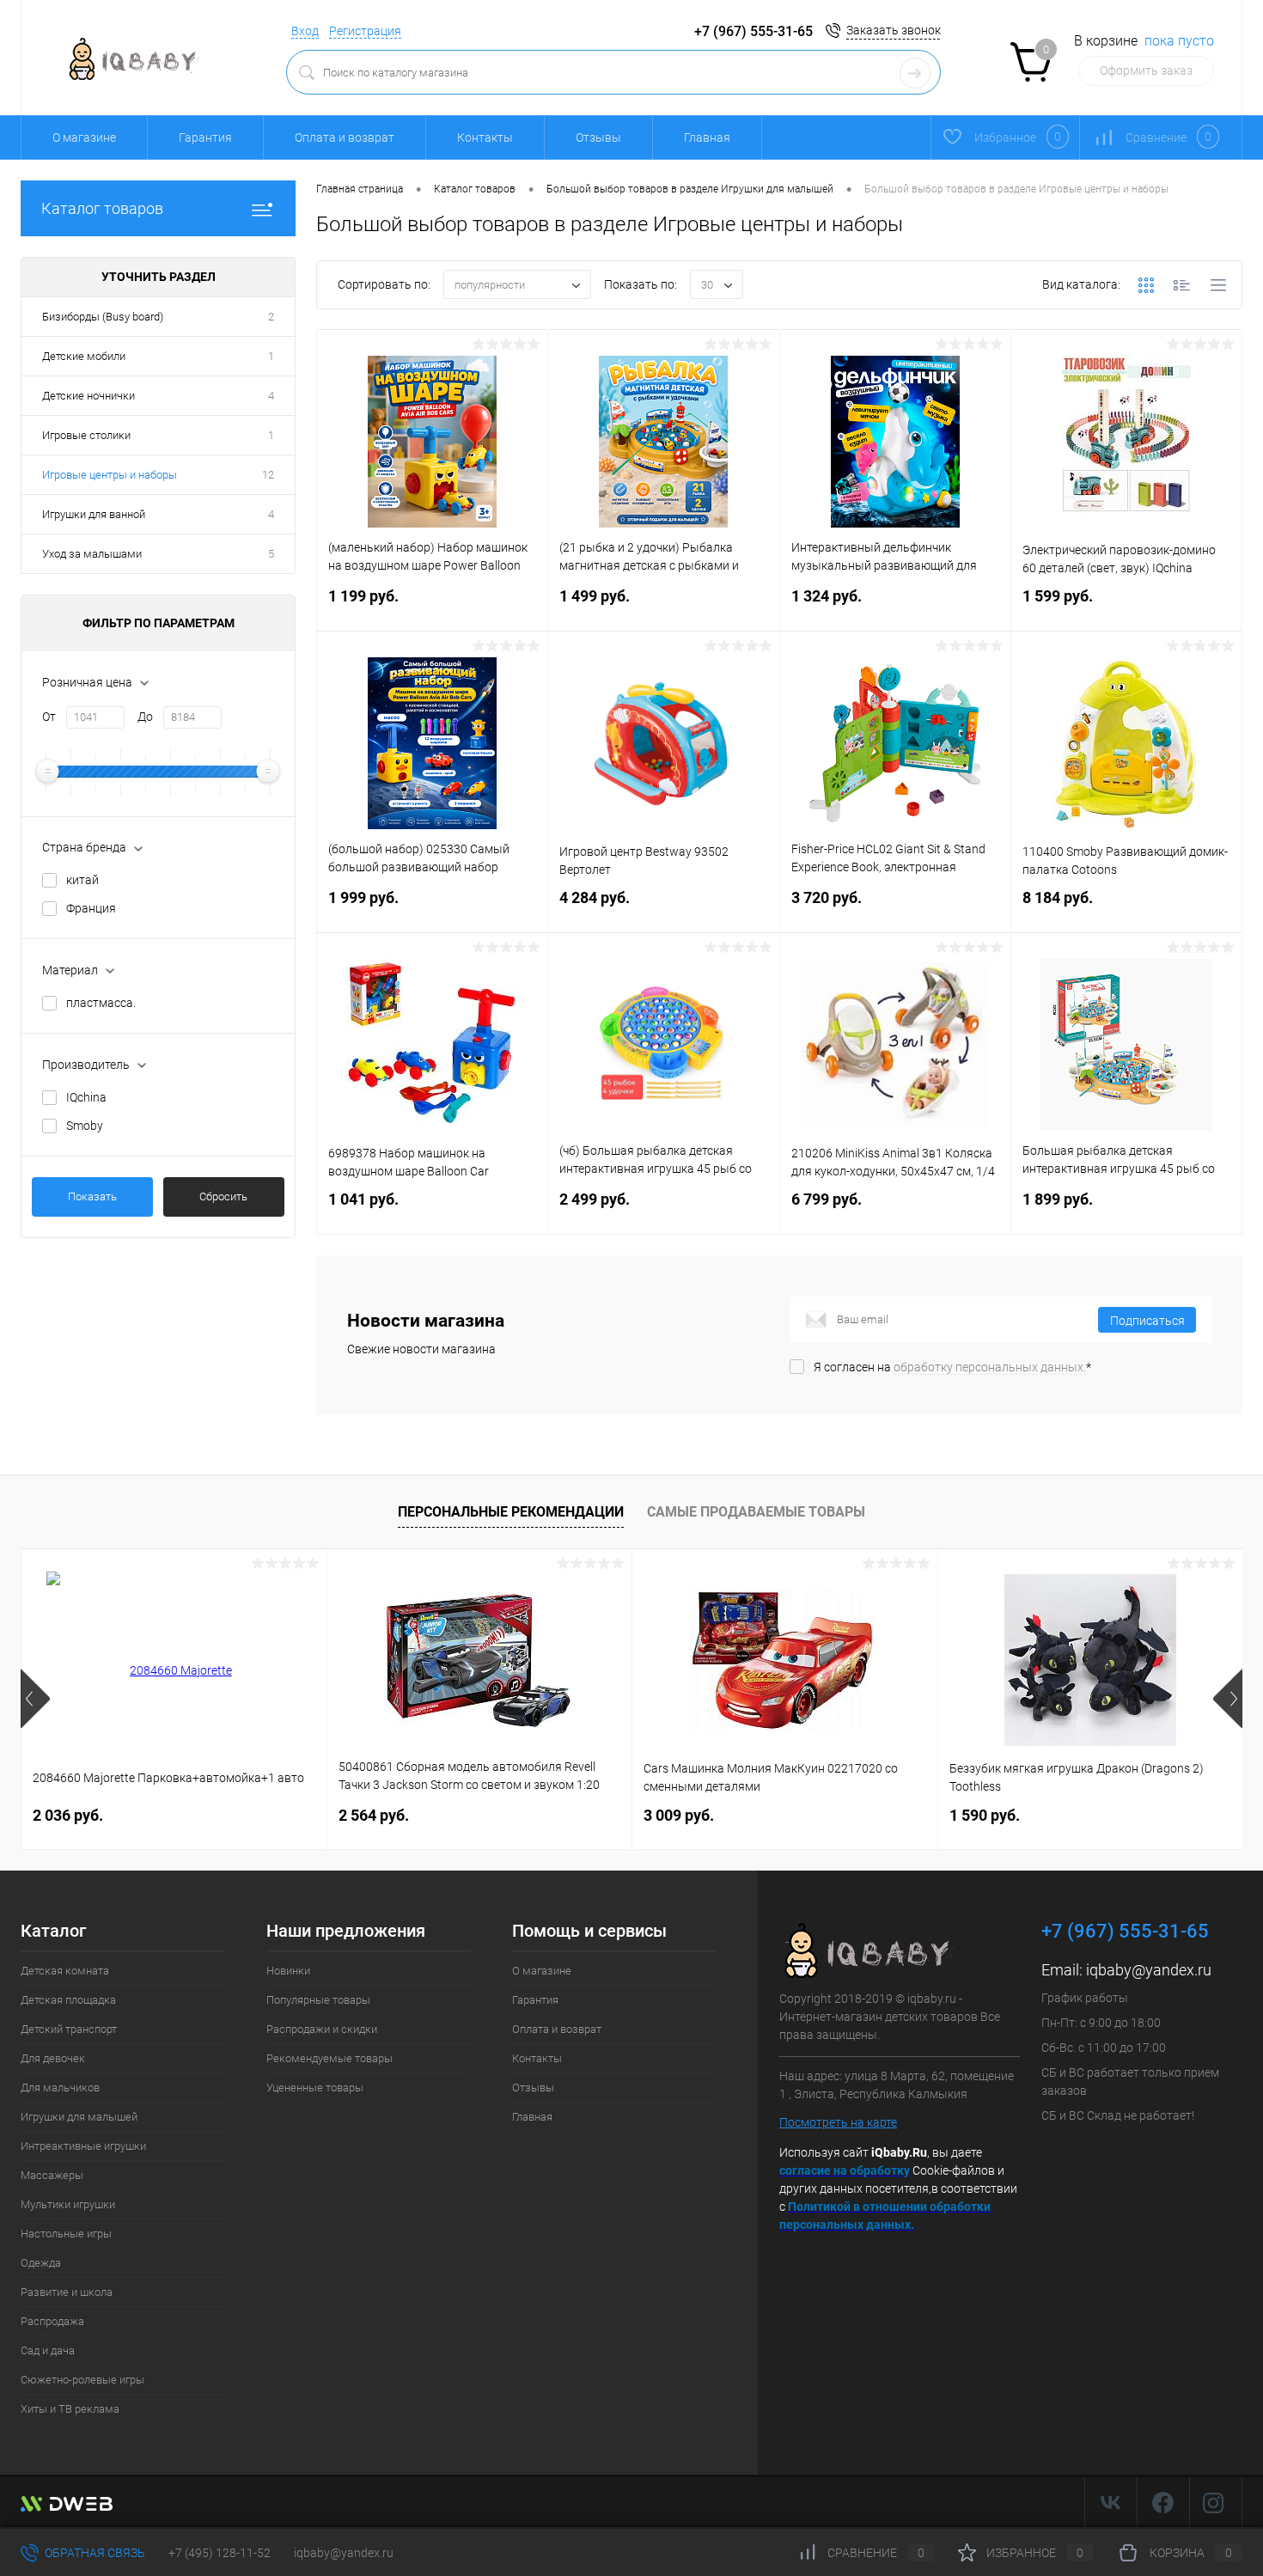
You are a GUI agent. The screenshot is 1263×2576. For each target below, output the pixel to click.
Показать (92, 1196)
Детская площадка (68, 2000)
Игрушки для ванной (94, 514)
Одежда (41, 2263)
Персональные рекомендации (511, 1512)
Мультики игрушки (68, 2204)
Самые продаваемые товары (756, 1512)
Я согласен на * (952, 1367)
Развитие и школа (67, 2292)
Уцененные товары (315, 2088)
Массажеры (52, 2175)
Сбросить (223, 1196)
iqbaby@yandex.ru (1149, 1970)
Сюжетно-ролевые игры (82, 2380)
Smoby (85, 1126)
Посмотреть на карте (838, 2122)
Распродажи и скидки (322, 2029)
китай (82, 880)
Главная (707, 137)
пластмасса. (101, 1003)
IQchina (86, 1097)
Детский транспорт (69, 2029)
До (145, 717)
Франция (91, 908)
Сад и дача (48, 2350)
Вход (305, 31)
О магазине (84, 137)
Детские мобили (84, 356)
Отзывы (598, 137)
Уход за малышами (92, 554)
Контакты (485, 137)
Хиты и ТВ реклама (70, 2409)
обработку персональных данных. (990, 1367)
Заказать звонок (894, 30)
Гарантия (205, 137)
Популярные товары (318, 2000)
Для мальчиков (60, 2088)
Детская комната (65, 1971)
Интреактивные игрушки (83, 2146)
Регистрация (365, 31)
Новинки (288, 1971)
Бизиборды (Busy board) (103, 317)
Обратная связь (94, 2553)
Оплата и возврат (345, 137)
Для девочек (53, 2058)
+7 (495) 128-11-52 (220, 2553)
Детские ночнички (88, 396)
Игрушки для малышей (79, 2117)
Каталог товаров (102, 208)
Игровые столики (86, 435)
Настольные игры (66, 2234)
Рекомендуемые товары (329, 2058)
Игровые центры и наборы (110, 475)
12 (268, 475)
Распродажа (52, 2321)
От (49, 717)
